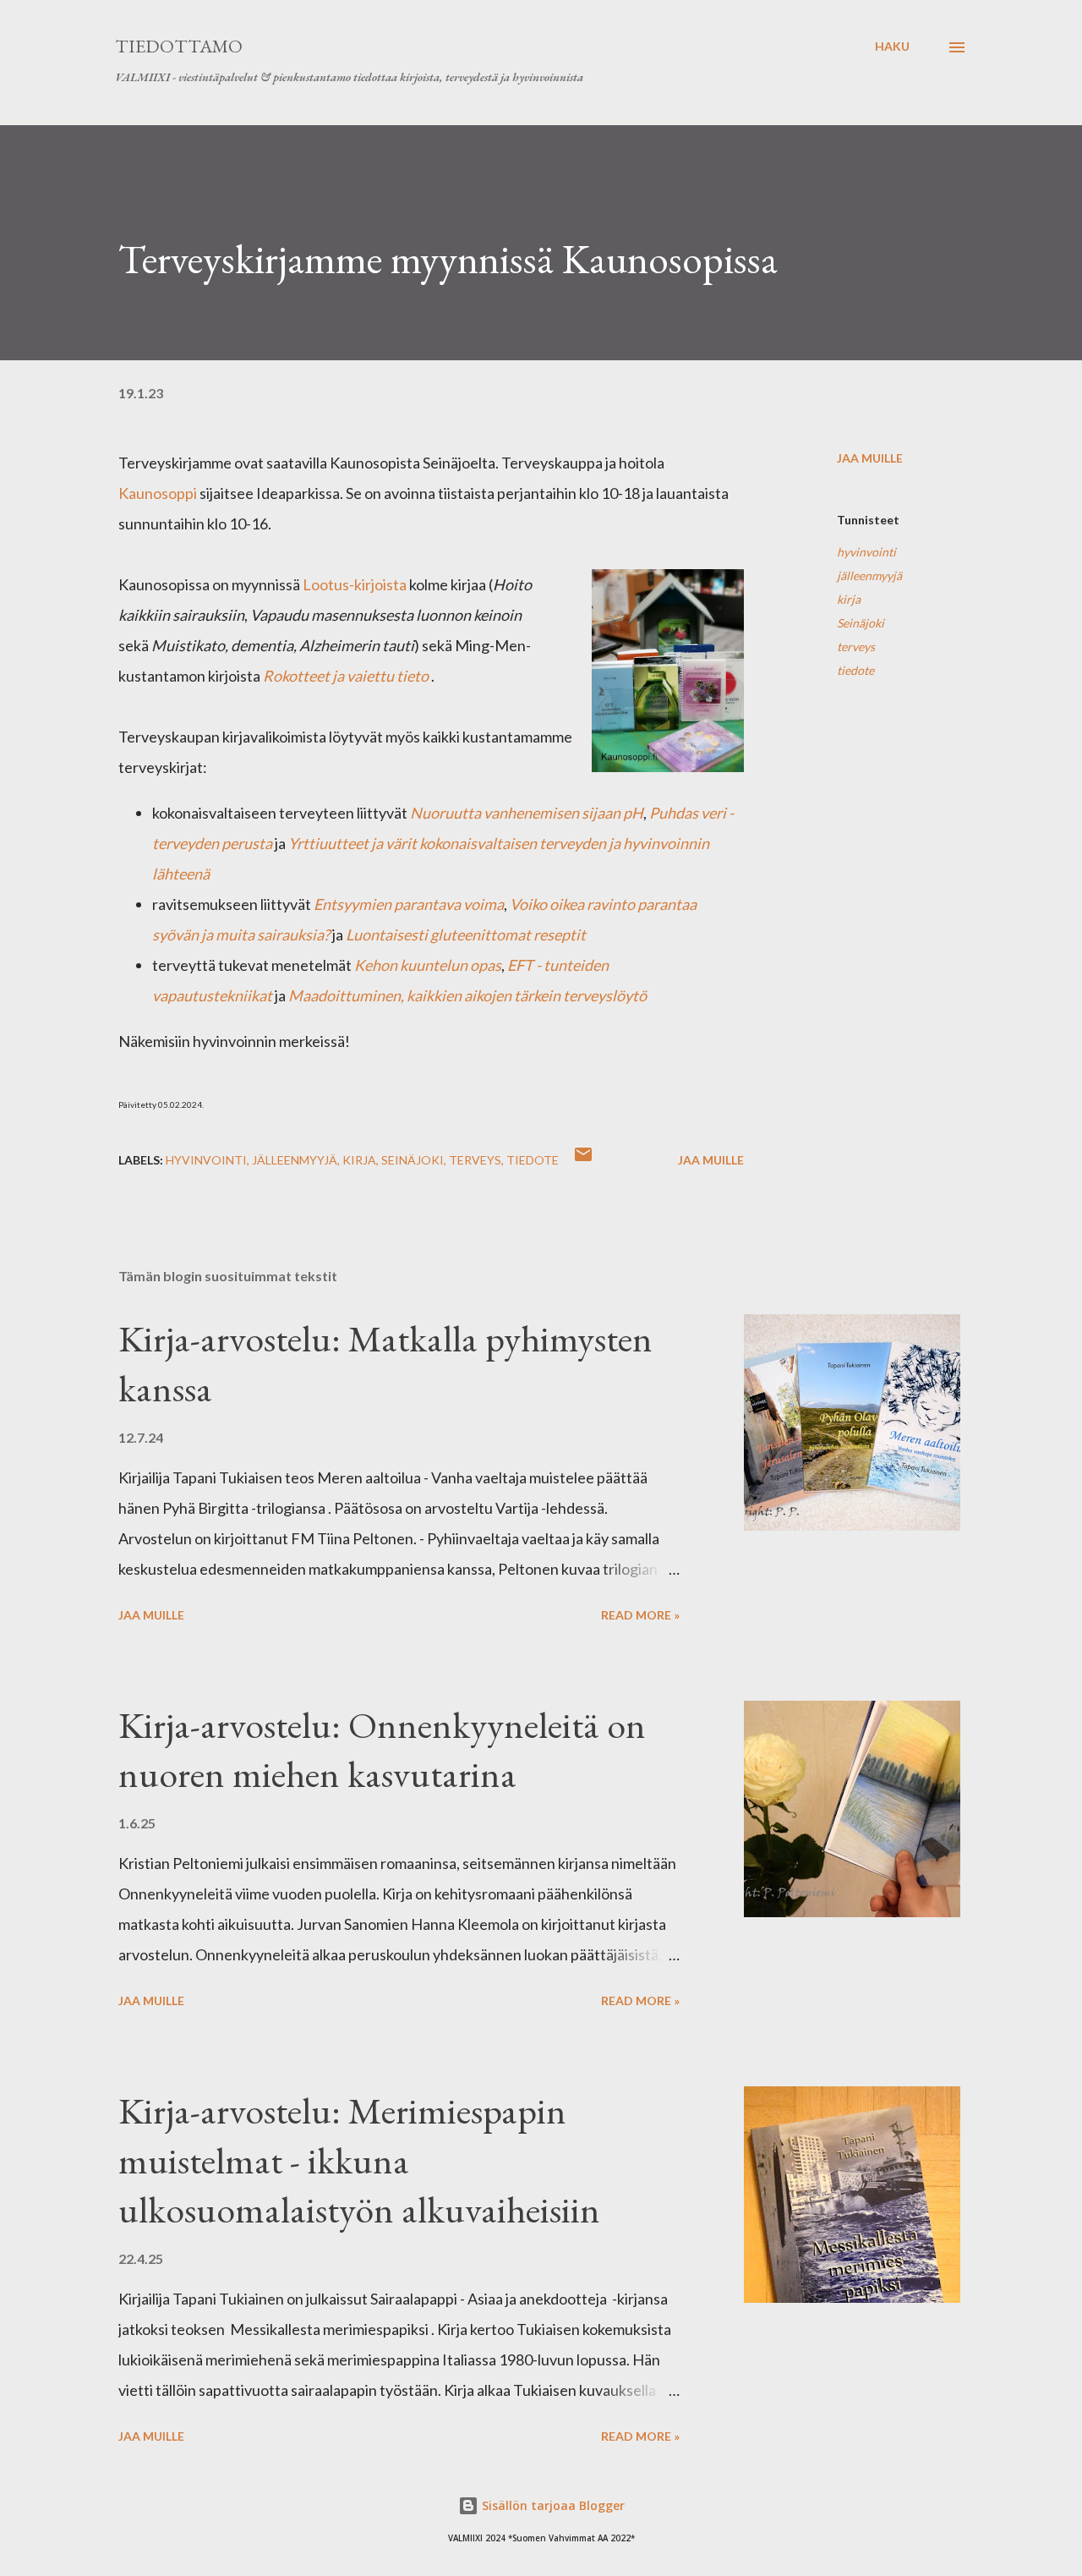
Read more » (640, 1615)
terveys (856, 647)
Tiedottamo (179, 46)
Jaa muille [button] (870, 458)
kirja (849, 599)
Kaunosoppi (158, 493)
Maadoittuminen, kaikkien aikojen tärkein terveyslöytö (467, 995)
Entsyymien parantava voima (409, 904)
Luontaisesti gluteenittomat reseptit (466, 934)
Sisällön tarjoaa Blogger (552, 2505)
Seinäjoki (861, 623)
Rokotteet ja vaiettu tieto (346, 676)
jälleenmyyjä (869, 575)
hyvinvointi (866, 552)
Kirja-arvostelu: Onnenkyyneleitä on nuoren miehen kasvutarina (382, 1750)
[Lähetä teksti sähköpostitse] (583, 1160)
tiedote (855, 670)
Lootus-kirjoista (355, 584)
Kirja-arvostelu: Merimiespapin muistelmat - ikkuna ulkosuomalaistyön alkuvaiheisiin (359, 2160)
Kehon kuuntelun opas (428, 965)
